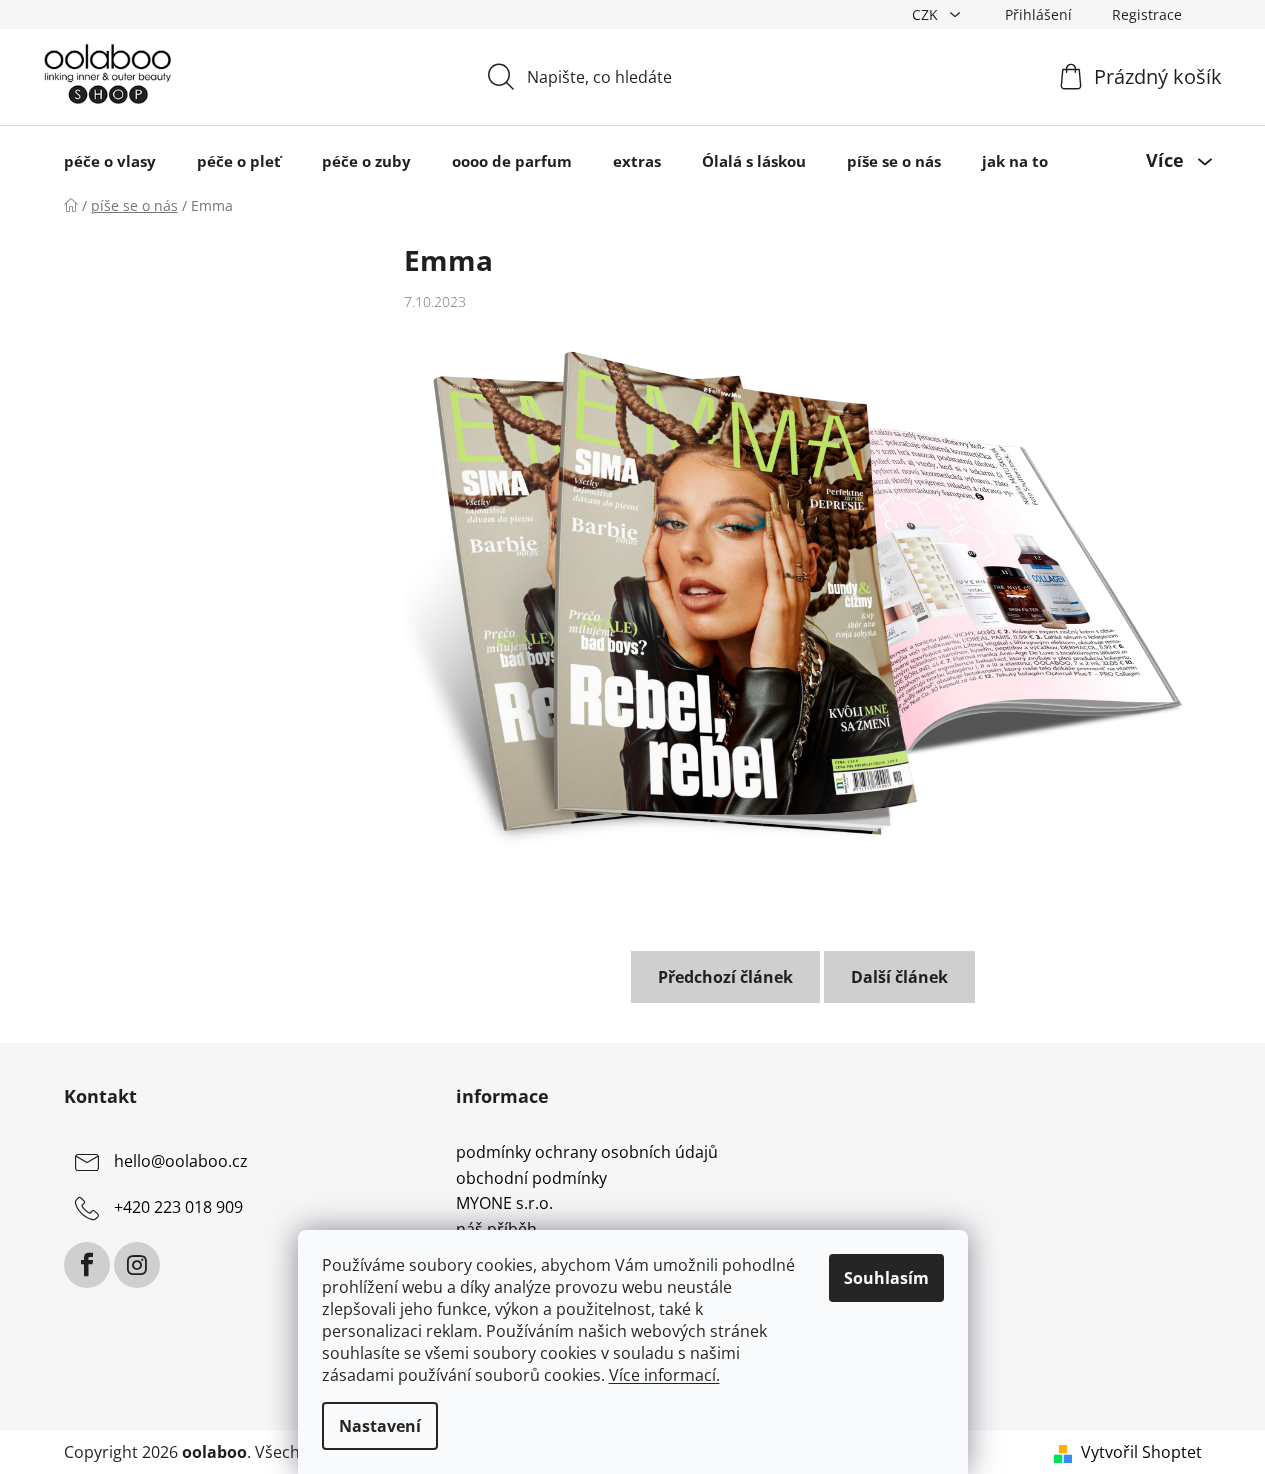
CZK (927, 14)
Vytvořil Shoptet (1141, 1452)
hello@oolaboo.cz (181, 1161)
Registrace (1147, 14)
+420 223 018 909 (178, 1207)
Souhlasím (886, 1278)
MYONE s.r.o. (504, 1204)
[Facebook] (87, 1265)
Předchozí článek (725, 977)
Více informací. (664, 1375)
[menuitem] (110, 160)
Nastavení (380, 1426)
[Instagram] (137, 1265)
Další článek (899, 977)
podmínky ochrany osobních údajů (587, 1153)
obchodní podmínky (531, 1179)
